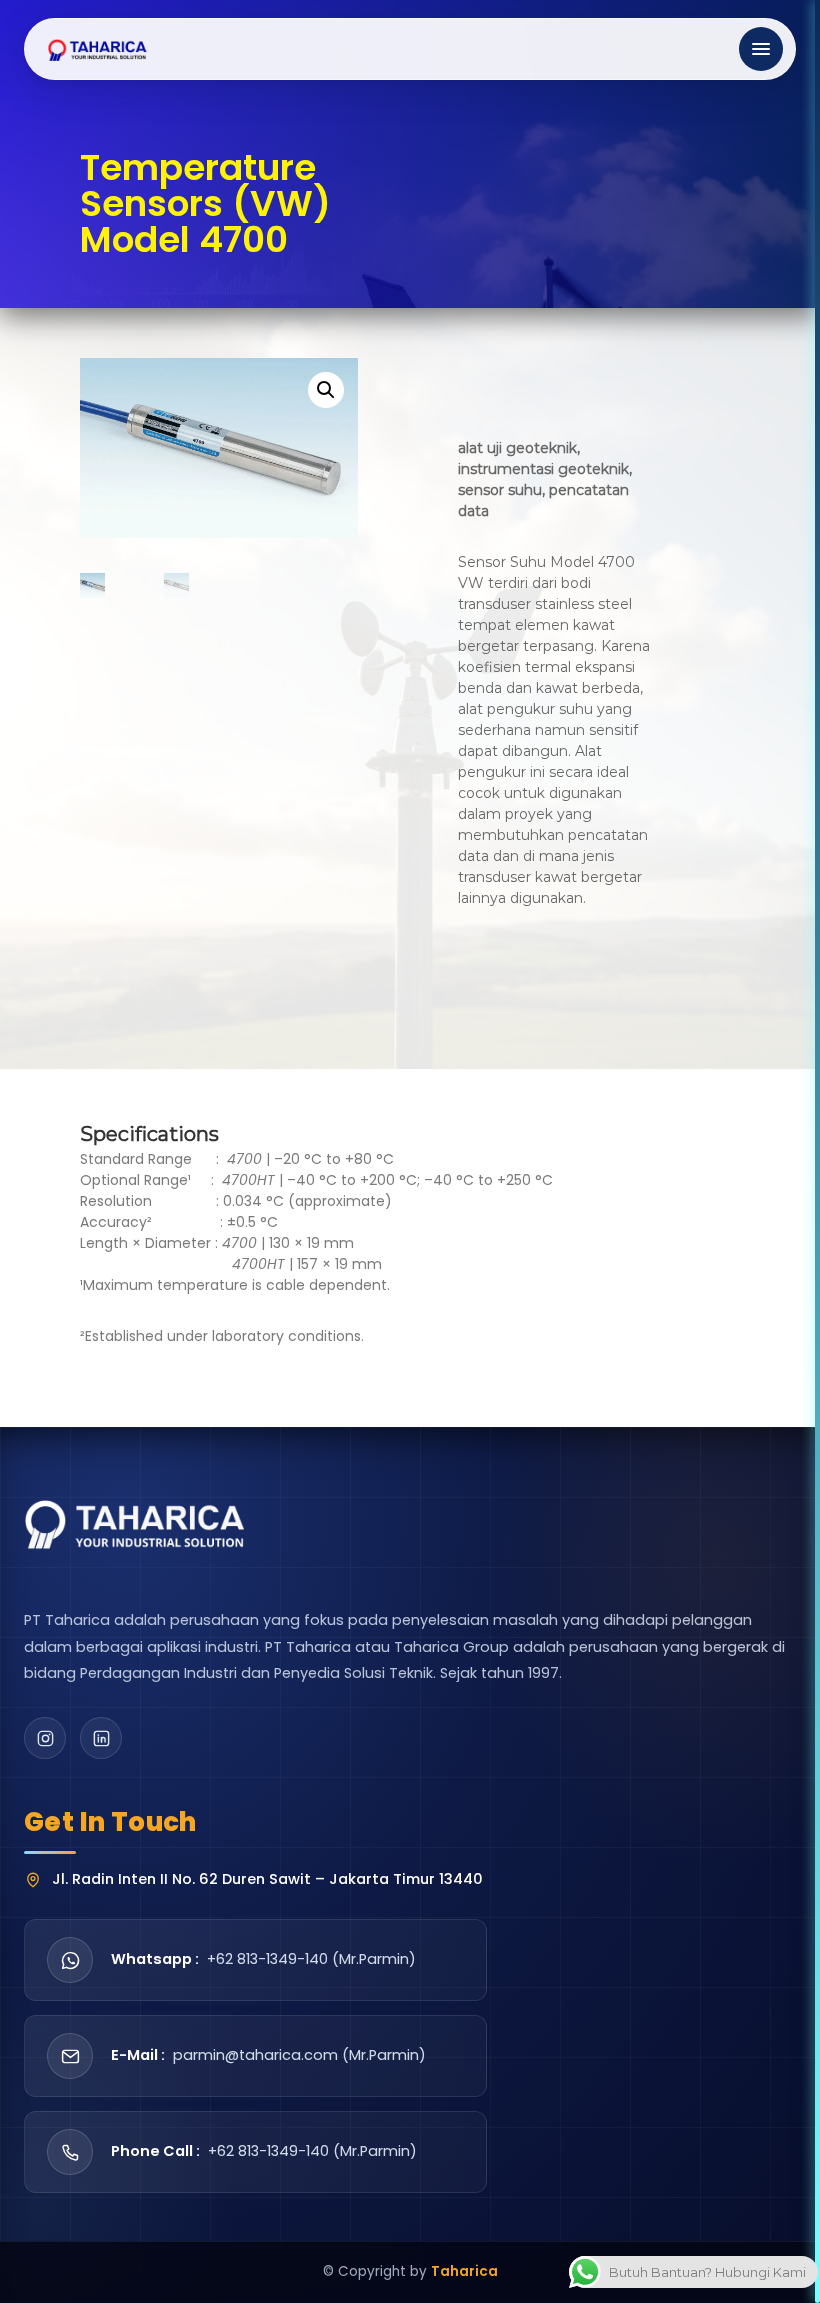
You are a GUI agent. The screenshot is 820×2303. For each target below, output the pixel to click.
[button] (326, 390)
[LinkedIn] (101, 1738)
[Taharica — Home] (98, 49)
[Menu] (761, 49)
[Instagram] (45, 1738)
